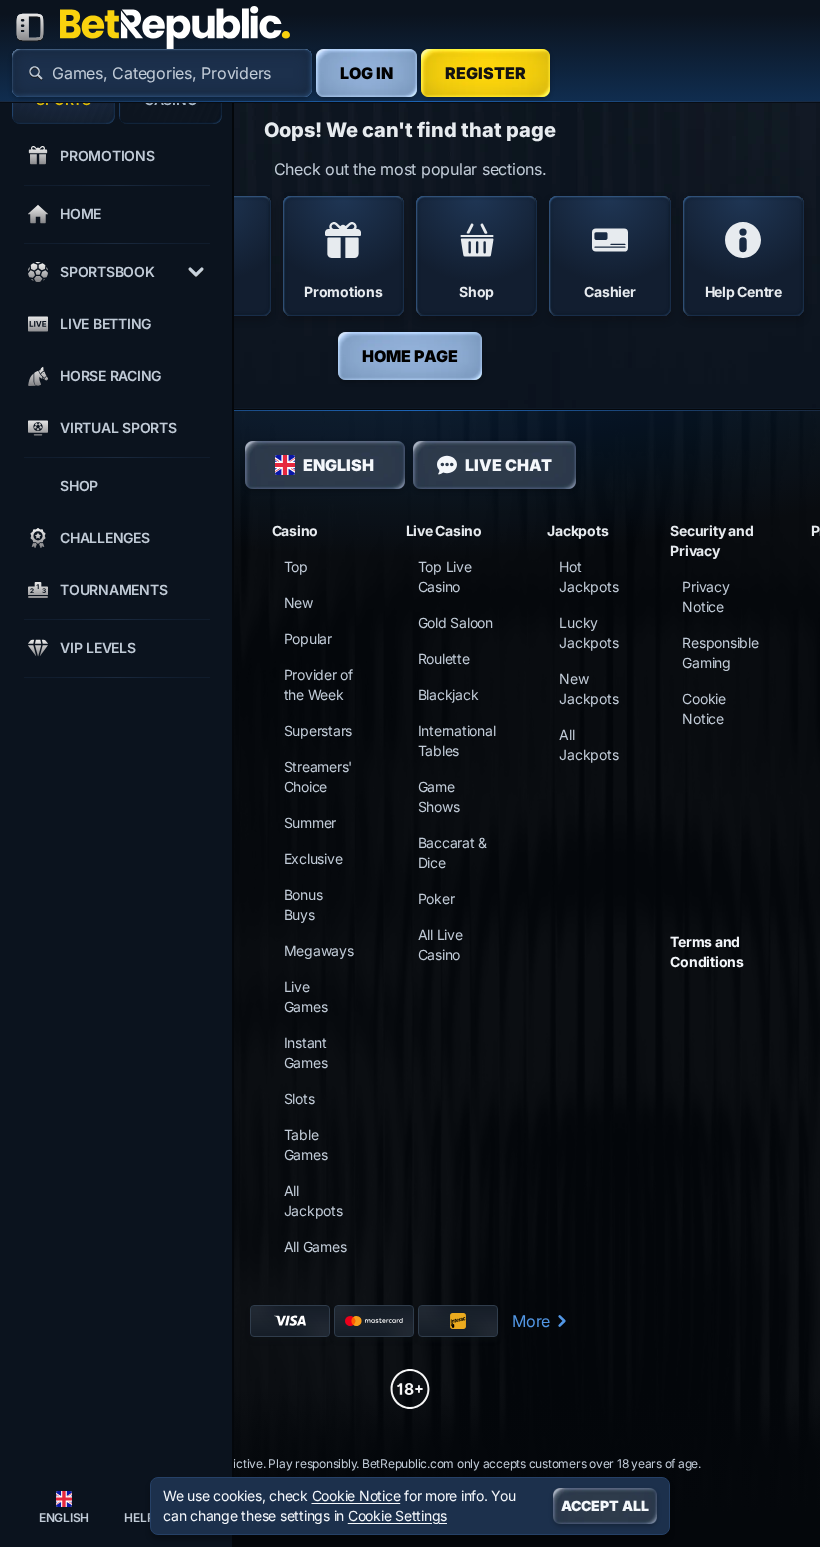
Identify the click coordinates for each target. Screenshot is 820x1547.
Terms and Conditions (707, 951)
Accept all (605, 1505)
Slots (299, 1098)
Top (296, 566)
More (531, 1321)
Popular (308, 638)
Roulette (444, 658)
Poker (436, 898)
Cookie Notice (356, 1495)
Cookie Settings (397, 1516)
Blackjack (448, 694)
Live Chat (508, 465)
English (338, 465)
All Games (315, 1246)
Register (485, 73)
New (298, 602)
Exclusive (313, 858)
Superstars (318, 730)
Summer (310, 822)
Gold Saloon (455, 622)
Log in (366, 73)
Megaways (319, 950)
